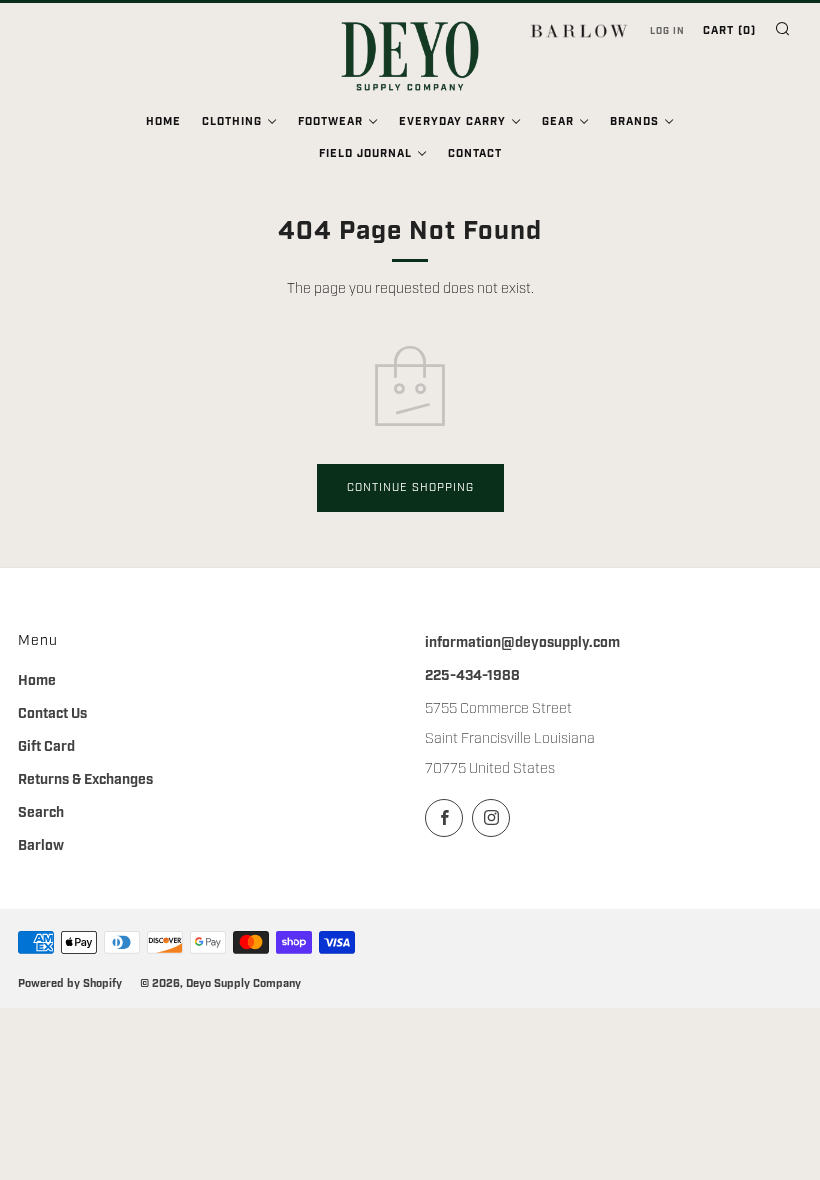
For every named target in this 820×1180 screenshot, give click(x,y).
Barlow (41, 846)
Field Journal (365, 154)
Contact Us (52, 714)
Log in (667, 31)
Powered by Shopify (70, 983)
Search (41, 813)
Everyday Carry (452, 122)
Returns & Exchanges (85, 780)
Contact (475, 154)
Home (163, 122)
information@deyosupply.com (522, 643)
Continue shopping (410, 488)
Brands (634, 122)
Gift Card (46, 747)
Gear (558, 122)
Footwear (330, 122)
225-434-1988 (472, 676)
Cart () (729, 31)
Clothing (232, 122)
